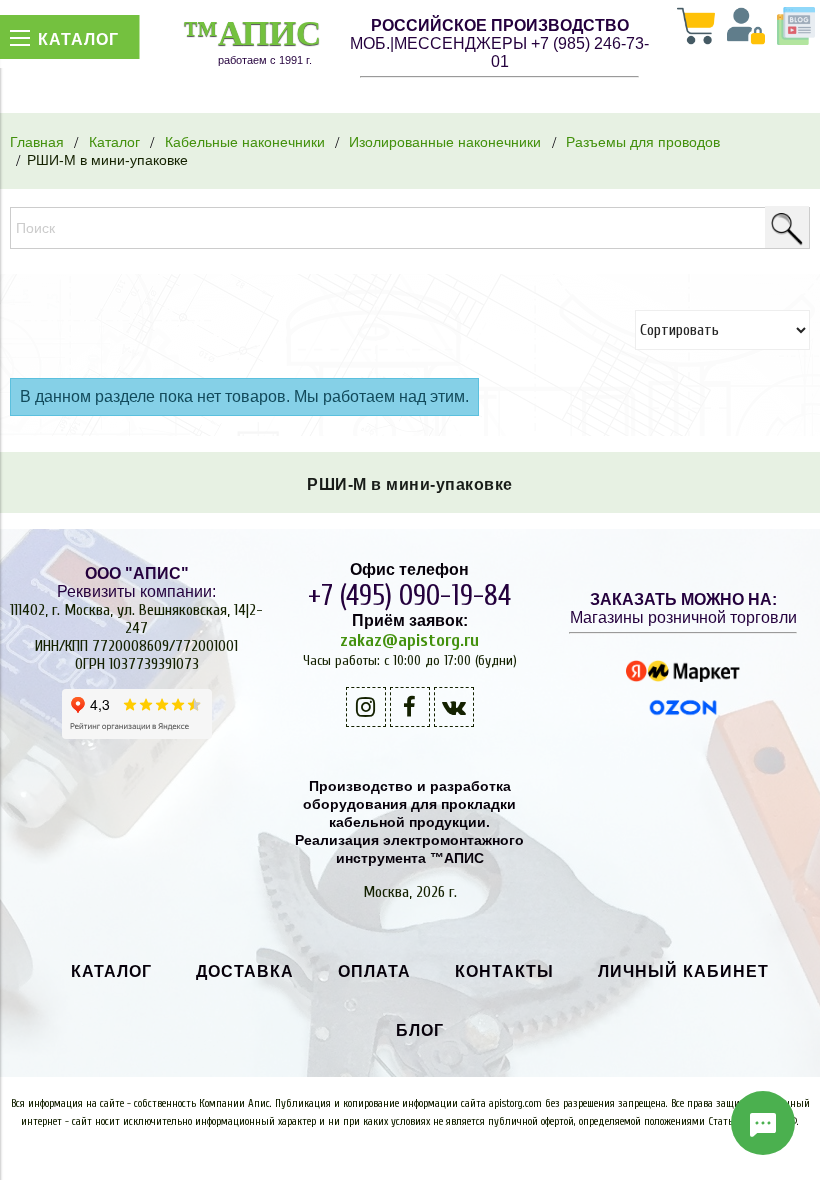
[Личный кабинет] (746, 28)
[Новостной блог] (796, 28)
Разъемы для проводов (643, 142)
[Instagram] (366, 707)
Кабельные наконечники (245, 142)
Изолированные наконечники (445, 142)
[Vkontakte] (454, 707)
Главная (37, 142)
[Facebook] (410, 707)
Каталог (114, 142)
